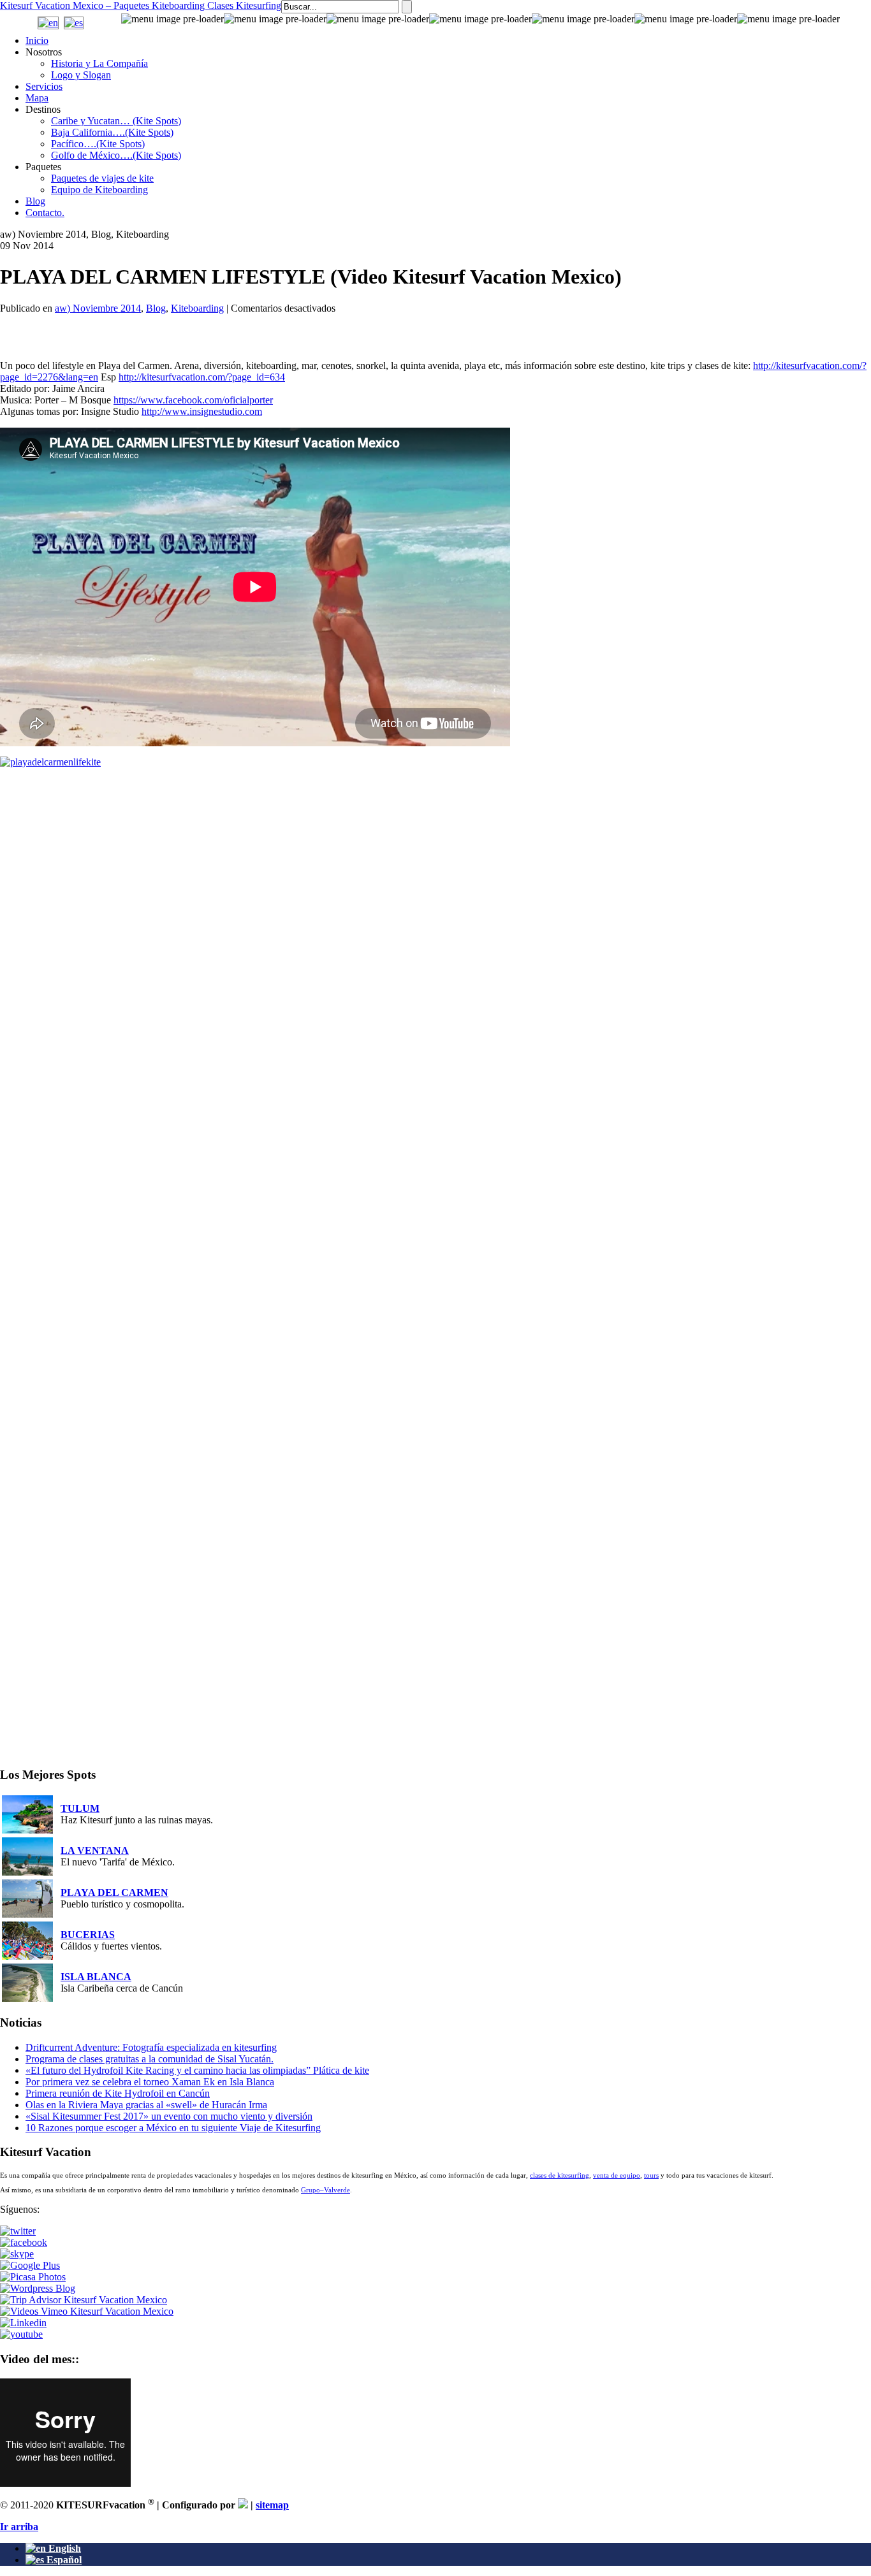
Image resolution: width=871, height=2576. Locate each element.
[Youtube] (21, 2334)
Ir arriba (19, 2527)
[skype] (17, 2254)
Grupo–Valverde (326, 2190)
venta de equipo (617, 2175)
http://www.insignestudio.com (202, 411)
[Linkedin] (23, 2323)
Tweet (18, 321)
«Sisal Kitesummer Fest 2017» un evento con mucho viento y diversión (169, 2116)
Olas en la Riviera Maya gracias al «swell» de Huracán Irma (146, 2105)
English (63, 2548)
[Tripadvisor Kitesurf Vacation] (84, 2300)
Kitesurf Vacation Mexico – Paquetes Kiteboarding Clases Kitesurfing (141, 5)
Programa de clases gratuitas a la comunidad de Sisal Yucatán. (150, 2059)
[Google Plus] (30, 2265)
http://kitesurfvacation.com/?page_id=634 (202, 377)
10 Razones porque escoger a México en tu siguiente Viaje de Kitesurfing (173, 2128)
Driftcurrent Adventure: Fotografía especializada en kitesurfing (151, 2047)
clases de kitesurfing (560, 2175)
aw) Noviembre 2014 (98, 308)
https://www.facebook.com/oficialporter (193, 400)
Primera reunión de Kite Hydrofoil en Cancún (118, 2093)
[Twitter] (18, 2231)
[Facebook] (24, 2242)
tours (651, 2175)
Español (63, 2560)
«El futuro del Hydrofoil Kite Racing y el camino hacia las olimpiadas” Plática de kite (197, 2070)
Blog (156, 308)
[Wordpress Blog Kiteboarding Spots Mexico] (38, 2288)
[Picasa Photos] (33, 2277)
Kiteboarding (197, 308)
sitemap (272, 2505)
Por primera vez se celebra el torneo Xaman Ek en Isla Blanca (150, 2082)
